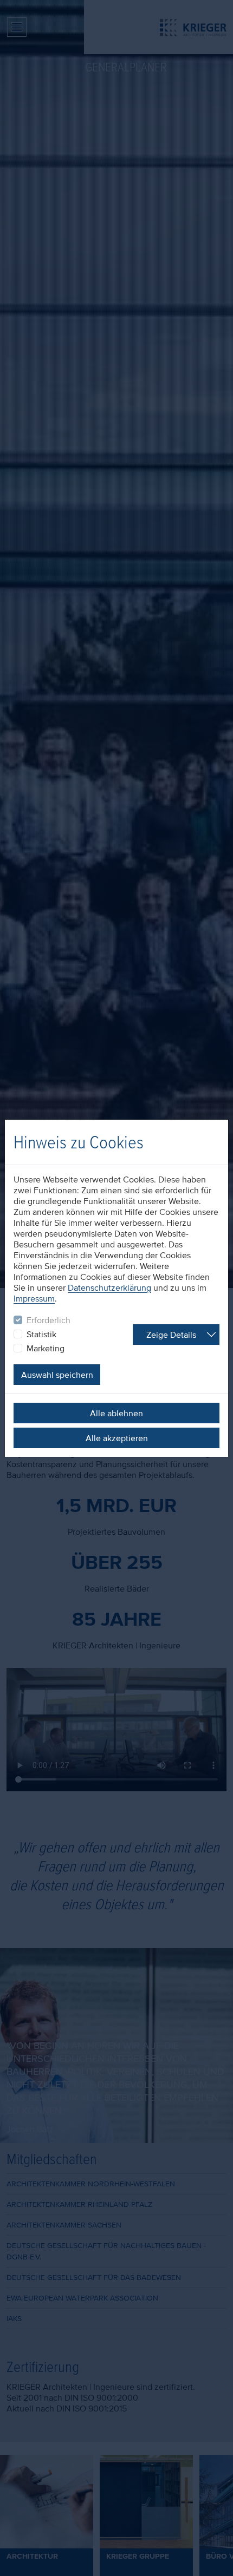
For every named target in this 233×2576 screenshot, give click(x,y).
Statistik (41, 1334)
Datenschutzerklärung (109, 1287)
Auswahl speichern (57, 1375)
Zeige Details (171, 1335)
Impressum (34, 1298)
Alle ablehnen (116, 1413)
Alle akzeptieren (117, 1438)
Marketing (46, 1348)
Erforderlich (48, 1320)
